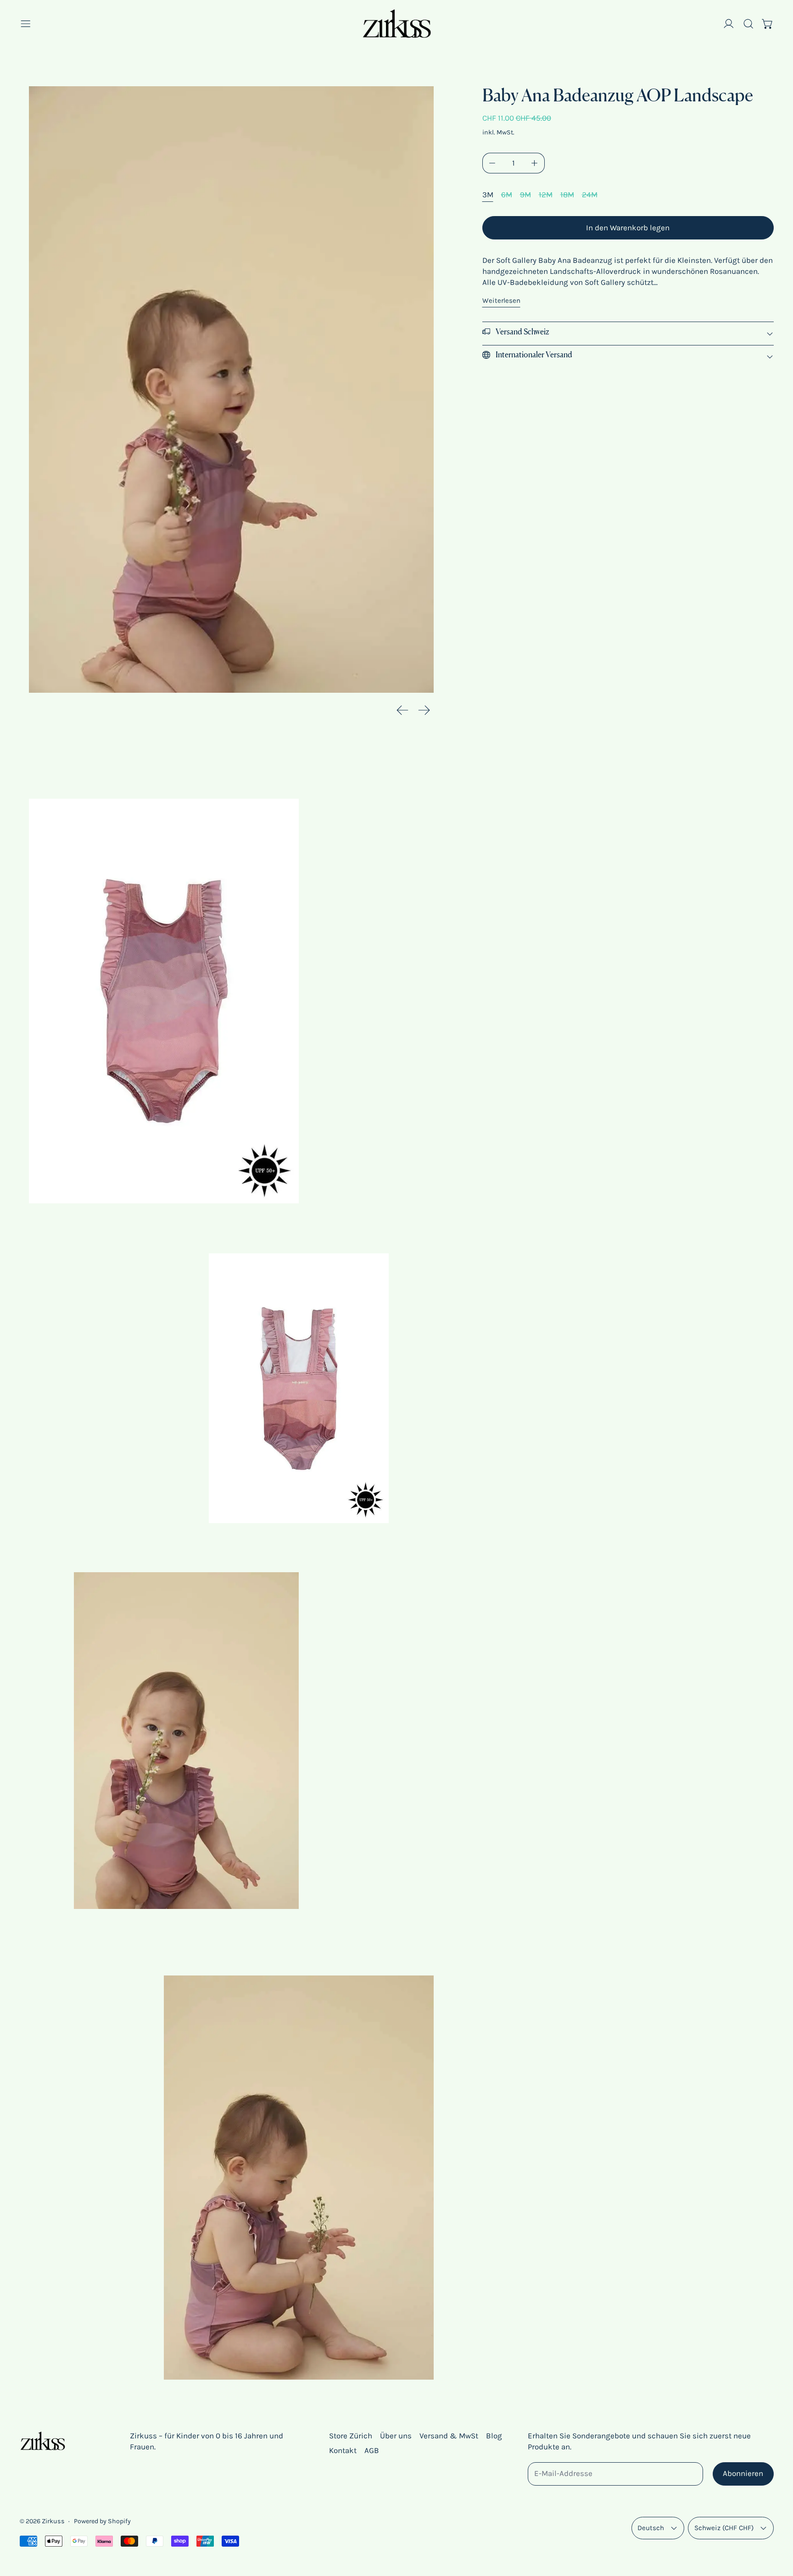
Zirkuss (53, 2521)
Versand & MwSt (449, 2436)
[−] (492, 163)
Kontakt (343, 2450)
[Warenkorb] (768, 24)
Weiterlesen (501, 300)
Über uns (396, 2436)
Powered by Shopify (102, 2521)
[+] (535, 163)
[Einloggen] (729, 24)
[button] (748, 24)
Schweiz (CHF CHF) (724, 2528)
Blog (494, 2436)
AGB (372, 2450)
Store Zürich (351, 2436)
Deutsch (651, 2528)
